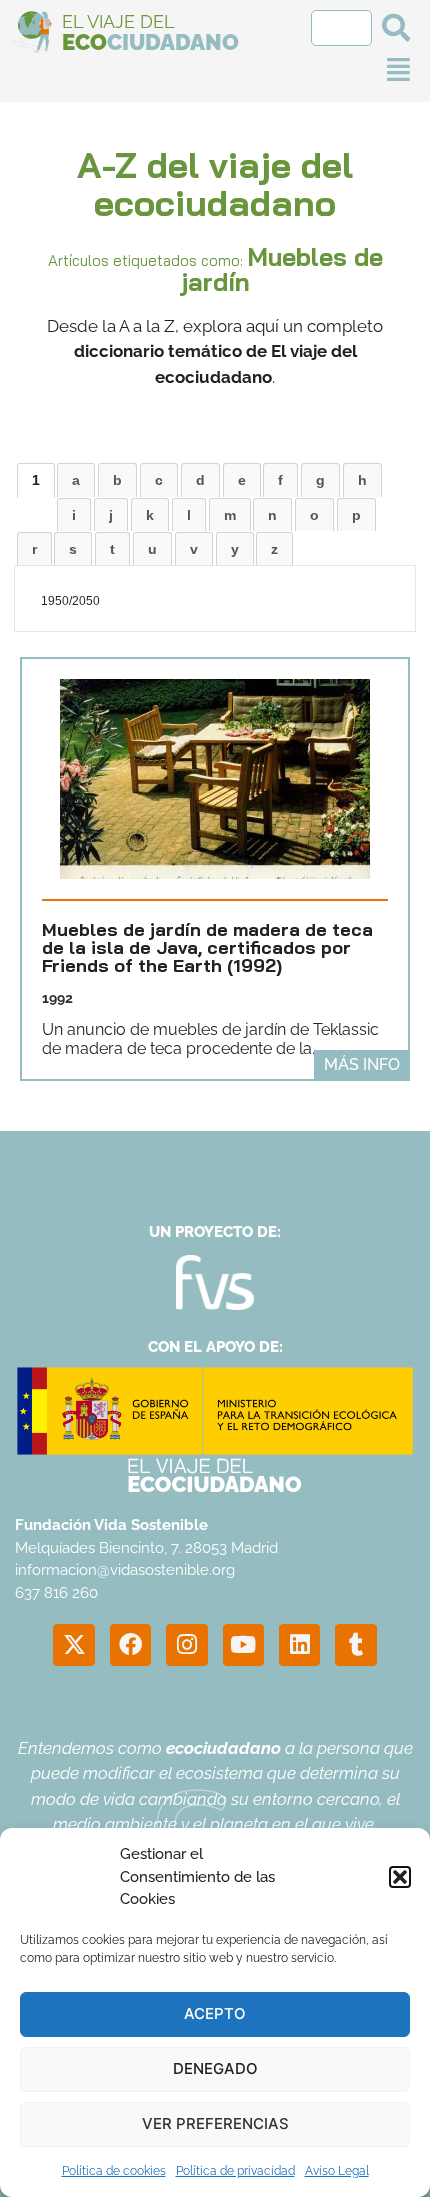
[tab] (36, 480)
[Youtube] (243, 1644)
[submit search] (396, 28)
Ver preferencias (215, 2123)
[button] (400, 1877)
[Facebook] (130, 1644)
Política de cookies (114, 2171)
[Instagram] (186, 1644)
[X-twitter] (73, 1644)
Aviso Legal (337, 2171)
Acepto (215, 2013)
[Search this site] (341, 28)
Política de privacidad (235, 2171)
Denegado (215, 2068)
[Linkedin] (299, 1644)
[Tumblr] (355, 1644)
